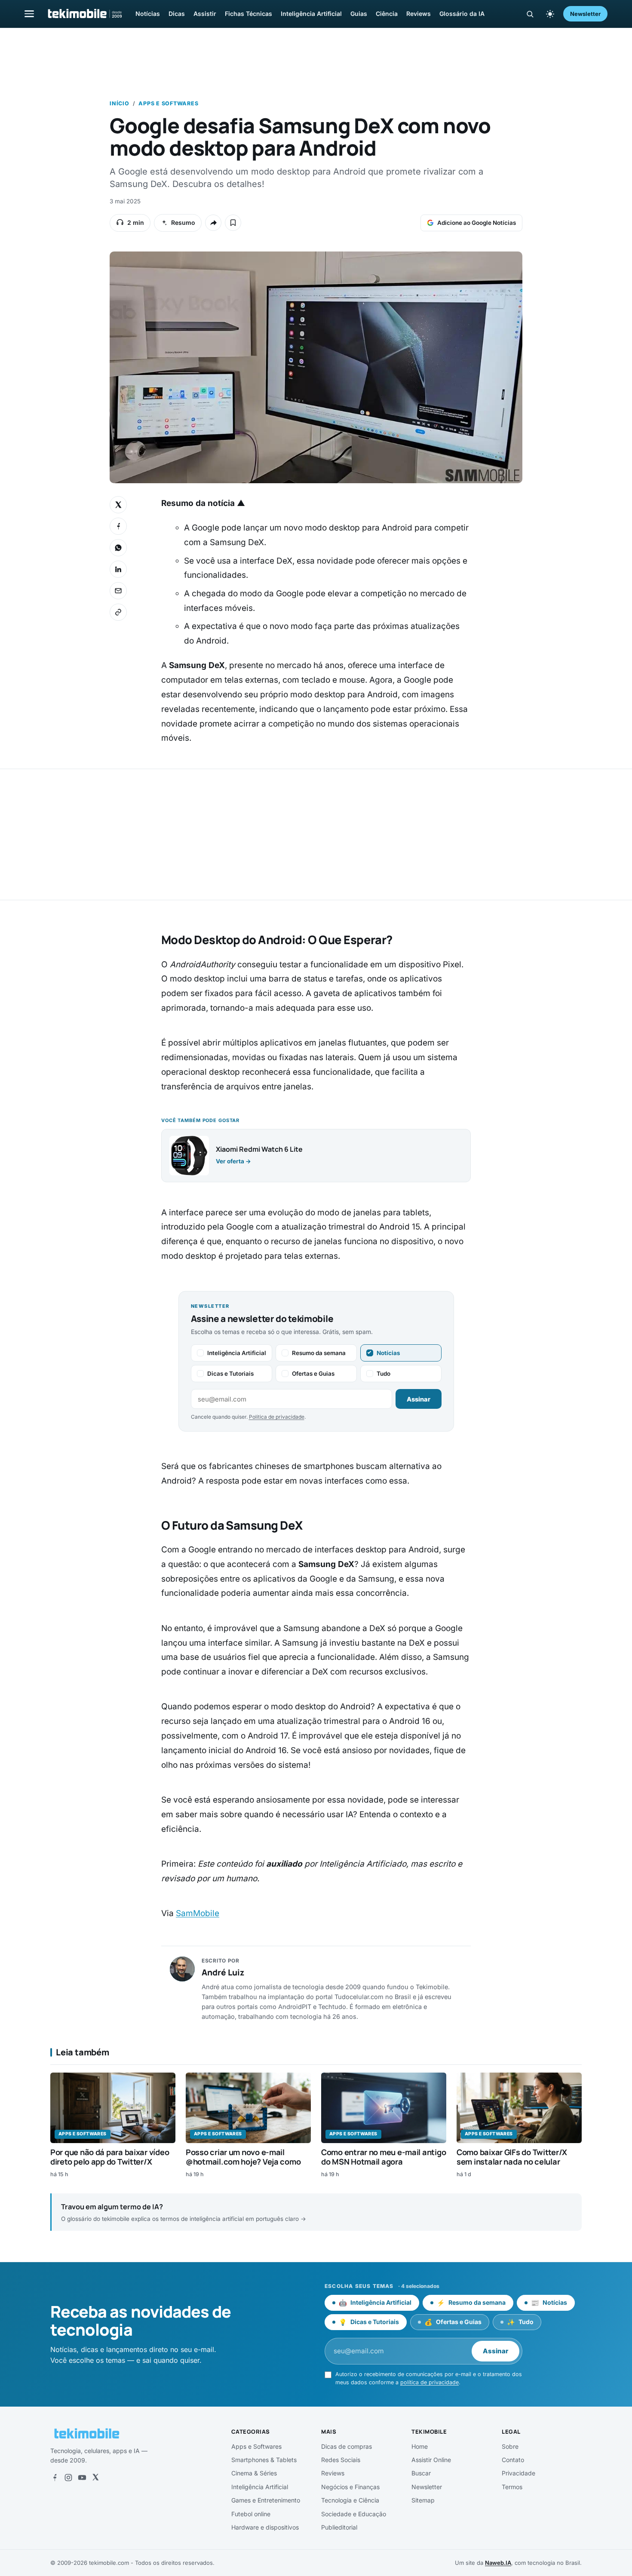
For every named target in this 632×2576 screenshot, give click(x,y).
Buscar (421, 2473)
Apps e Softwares (168, 103)
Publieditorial (339, 2527)
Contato (513, 2460)
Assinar (419, 1399)
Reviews (419, 14)
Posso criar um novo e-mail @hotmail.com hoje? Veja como (243, 2157)
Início (120, 103)
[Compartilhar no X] (118, 505)
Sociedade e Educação (354, 2514)
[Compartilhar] (213, 223)
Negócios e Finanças (350, 2487)
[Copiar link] (118, 612)
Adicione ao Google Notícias (477, 223)
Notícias (148, 14)
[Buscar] (530, 14)
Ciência (387, 14)
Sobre (510, 2446)
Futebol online (251, 2514)
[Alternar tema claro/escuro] (550, 14)
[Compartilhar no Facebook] (118, 526)
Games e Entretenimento (266, 2500)
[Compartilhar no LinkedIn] (118, 569)
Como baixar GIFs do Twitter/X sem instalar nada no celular (512, 2157)
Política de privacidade (277, 1417)
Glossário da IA (462, 14)
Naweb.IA (498, 2563)
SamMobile (198, 1913)
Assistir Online (431, 2460)
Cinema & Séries (254, 2473)
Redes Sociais (341, 2460)
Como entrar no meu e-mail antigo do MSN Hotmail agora (383, 2157)
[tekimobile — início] (84, 14)
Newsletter (585, 14)
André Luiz (223, 1972)
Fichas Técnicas (249, 14)
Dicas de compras (347, 2446)
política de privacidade (430, 2382)
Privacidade (518, 2473)
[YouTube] (82, 2478)
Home (420, 2446)
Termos (512, 2487)
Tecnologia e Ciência (350, 2500)
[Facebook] (55, 2478)
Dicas (177, 14)
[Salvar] (233, 223)
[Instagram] (68, 2478)
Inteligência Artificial (311, 14)
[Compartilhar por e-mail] (118, 591)
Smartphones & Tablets (264, 2460)
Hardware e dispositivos (265, 2527)
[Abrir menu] (29, 14)
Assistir (205, 14)
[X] (95, 2478)
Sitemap (423, 2500)
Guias (359, 14)
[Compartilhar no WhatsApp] (118, 548)
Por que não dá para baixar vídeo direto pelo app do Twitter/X (110, 2157)
